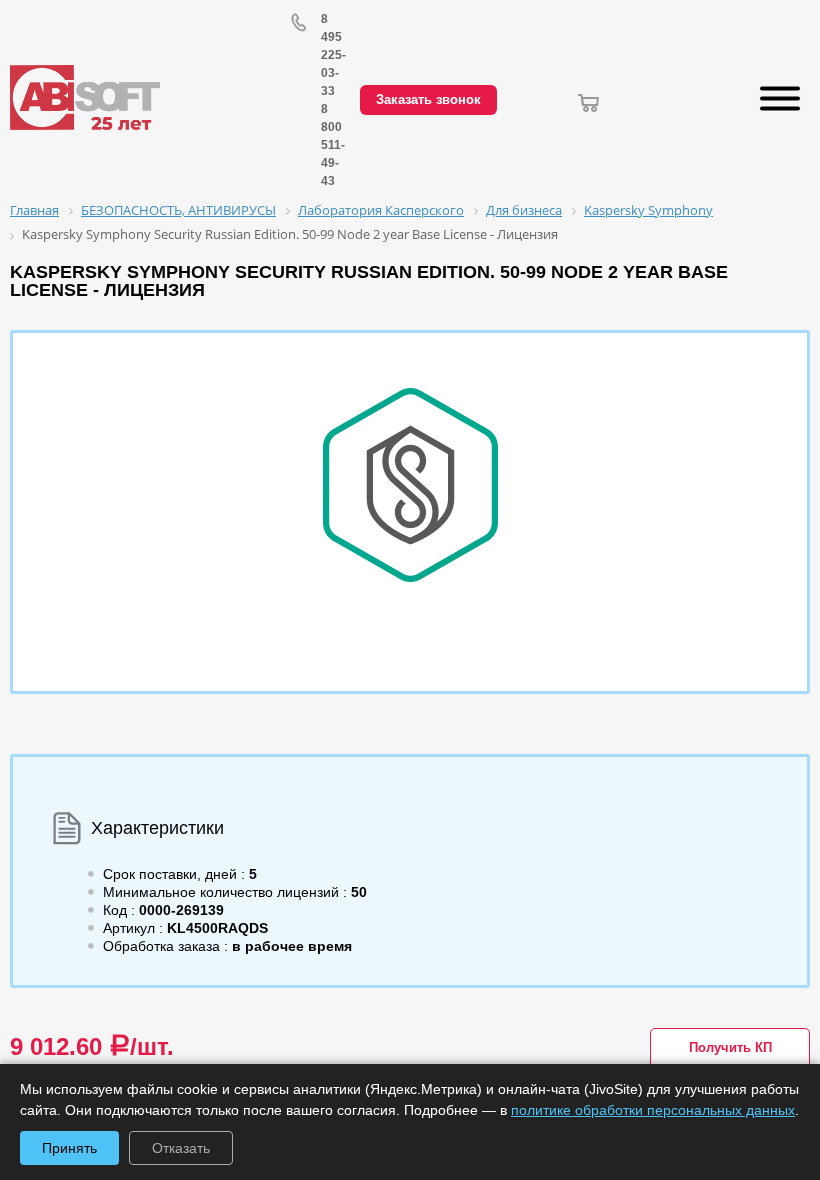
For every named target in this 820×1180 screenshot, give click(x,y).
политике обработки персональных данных (653, 1110)
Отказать (181, 1148)
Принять (69, 1148)
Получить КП (730, 1047)
